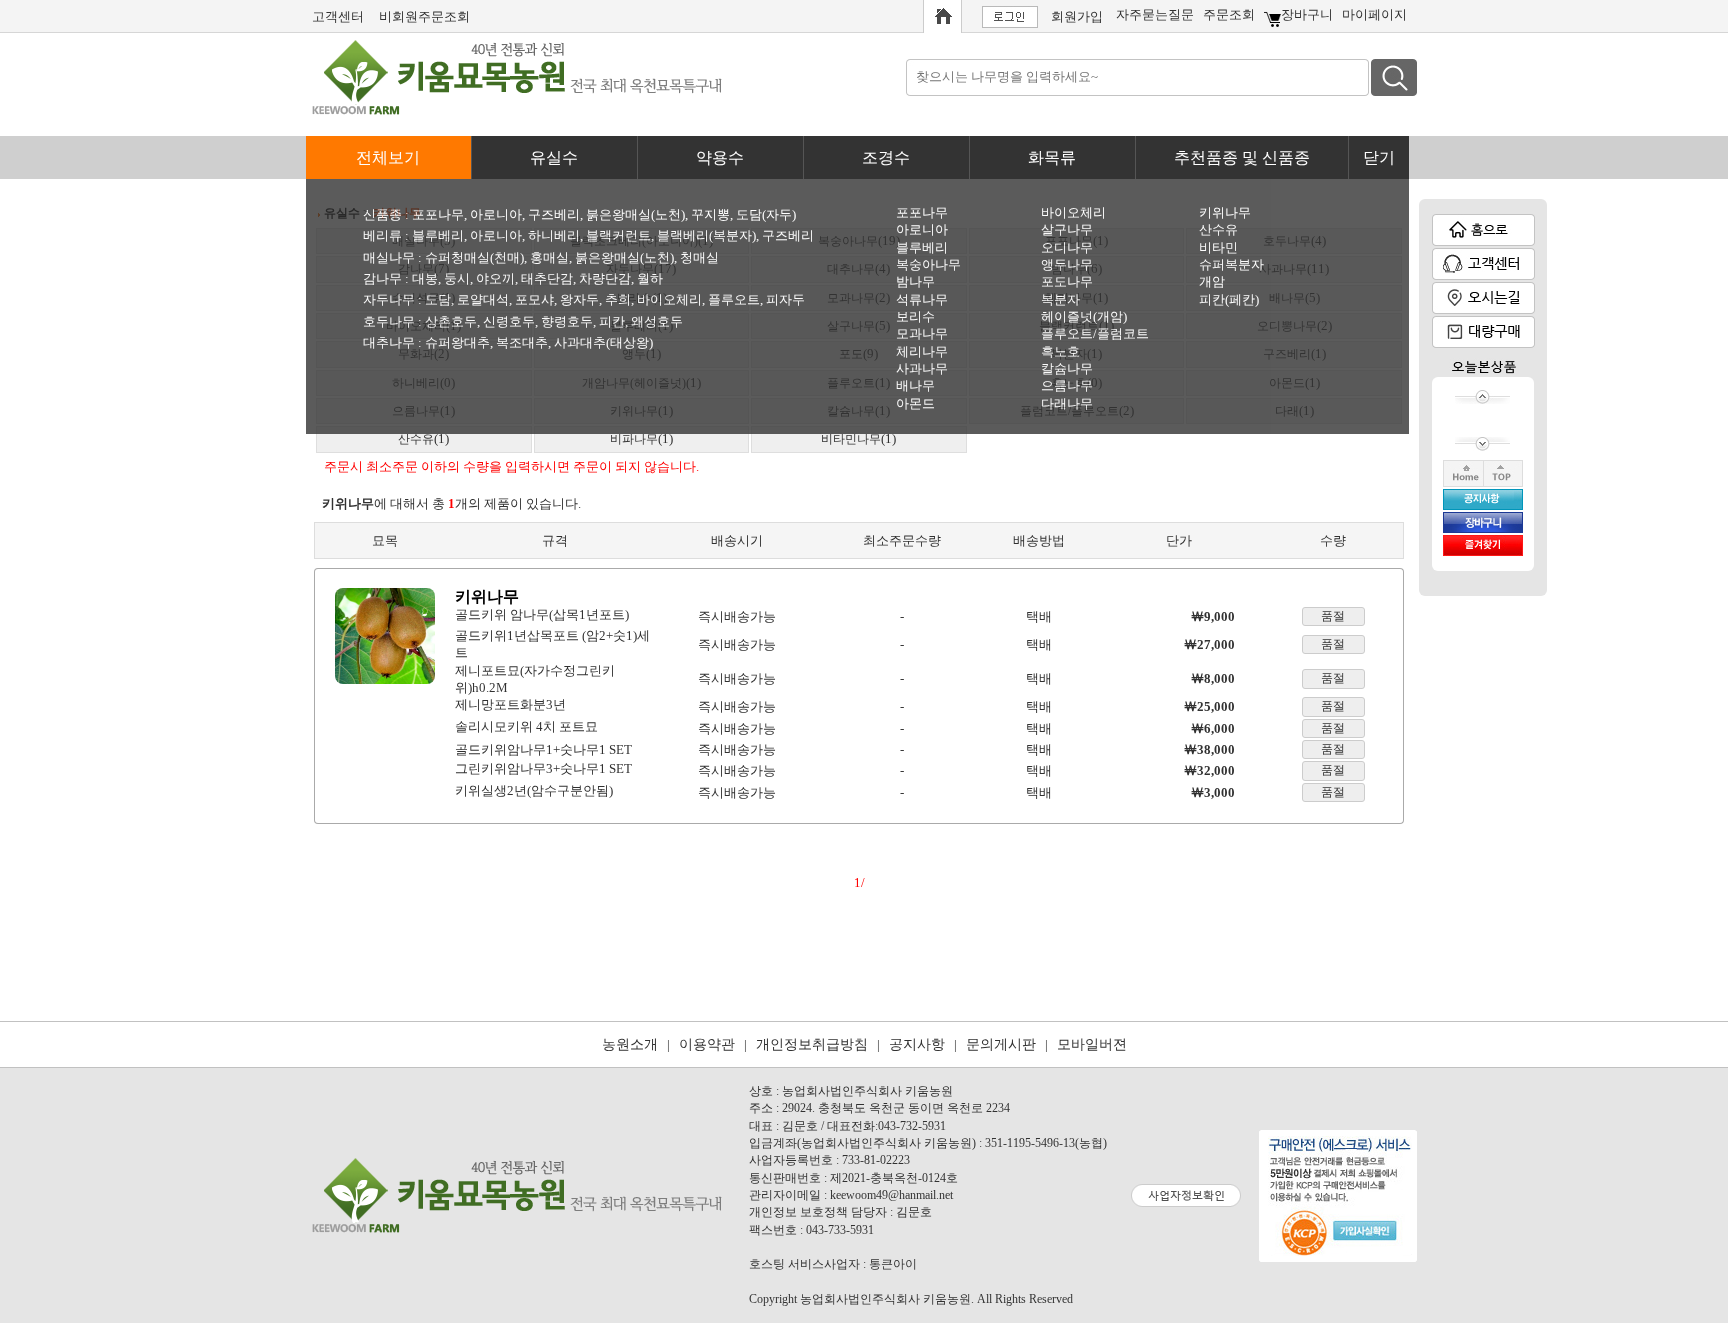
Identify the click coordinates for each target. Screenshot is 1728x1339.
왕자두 (579, 299)
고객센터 (338, 16)
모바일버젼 (1092, 1044)
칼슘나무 (1067, 368)
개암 (1212, 281)
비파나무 (634, 439)
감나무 (382, 278)
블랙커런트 (618, 235)
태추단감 (547, 278)
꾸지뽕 (710, 214)
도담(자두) (766, 214)
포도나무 (1067, 281)
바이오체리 (669, 299)
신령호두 (509, 321)
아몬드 (915, 403)
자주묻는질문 (1155, 14)
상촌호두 (451, 321)
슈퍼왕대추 (457, 342)
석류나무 (922, 299)
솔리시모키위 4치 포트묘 (526, 726)
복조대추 (522, 342)
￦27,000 (1209, 644)
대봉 (425, 278)
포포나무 (438, 214)
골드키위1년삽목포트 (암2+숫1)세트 (555, 643)
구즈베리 (554, 214)
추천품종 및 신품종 (1242, 157)
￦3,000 (1213, 792)
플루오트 (734, 299)
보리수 (915, 316)
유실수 (554, 157)
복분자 (1060, 299)
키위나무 (1225, 212)
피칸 (612, 321)
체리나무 (922, 351)
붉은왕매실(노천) (635, 214)
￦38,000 (1209, 749)
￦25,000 (1209, 706)
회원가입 (1077, 16)
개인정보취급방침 (812, 1044)
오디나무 (1067, 247)
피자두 (785, 299)
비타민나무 (851, 439)
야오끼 (495, 278)
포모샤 (534, 299)
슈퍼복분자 (1231, 264)
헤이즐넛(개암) (1084, 316)
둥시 (457, 278)
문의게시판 (1001, 1044)
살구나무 (1067, 229)
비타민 (1218, 247)
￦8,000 (1213, 678)
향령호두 (567, 321)
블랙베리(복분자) (706, 235)
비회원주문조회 (424, 16)
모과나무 (922, 333)
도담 (438, 299)
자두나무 (389, 299)
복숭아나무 (928, 264)
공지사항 (917, 1044)
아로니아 (496, 214)
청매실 (699, 257)
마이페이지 (1374, 14)
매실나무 (389, 257)
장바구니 (1307, 14)
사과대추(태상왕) (603, 342)
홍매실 (549, 257)
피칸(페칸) (1229, 299)
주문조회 (1229, 14)
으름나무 (1067, 385)
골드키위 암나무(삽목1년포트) (542, 614)
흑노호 (1060, 351)
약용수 (720, 157)
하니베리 (554, 235)
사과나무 (922, 368)
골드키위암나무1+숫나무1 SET (543, 749)
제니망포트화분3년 (510, 704)
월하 (650, 278)
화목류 (1052, 157)
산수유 (1218, 229)
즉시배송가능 (737, 616)
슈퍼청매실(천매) (474, 257)
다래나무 (1067, 403)
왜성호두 (657, 321)
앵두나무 (1067, 264)
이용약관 (707, 1044)
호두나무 (389, 321)
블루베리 (438, 235)
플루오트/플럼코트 (1095, 333)
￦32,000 (1209, 770)
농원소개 (630, 1044)
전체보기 (388, 157)
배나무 (915, 385)
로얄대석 (483, 299)
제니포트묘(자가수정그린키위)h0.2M (555, 678)
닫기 (1379, 157)
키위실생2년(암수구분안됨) (534, 790)
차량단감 (605, 278)
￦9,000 (1213, 616)
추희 (618, 299)
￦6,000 (1213, 728)
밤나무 (915, 281)
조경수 (886, 157)
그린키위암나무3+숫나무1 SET (543, 768)
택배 (1039, 616)
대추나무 (389, 342)
